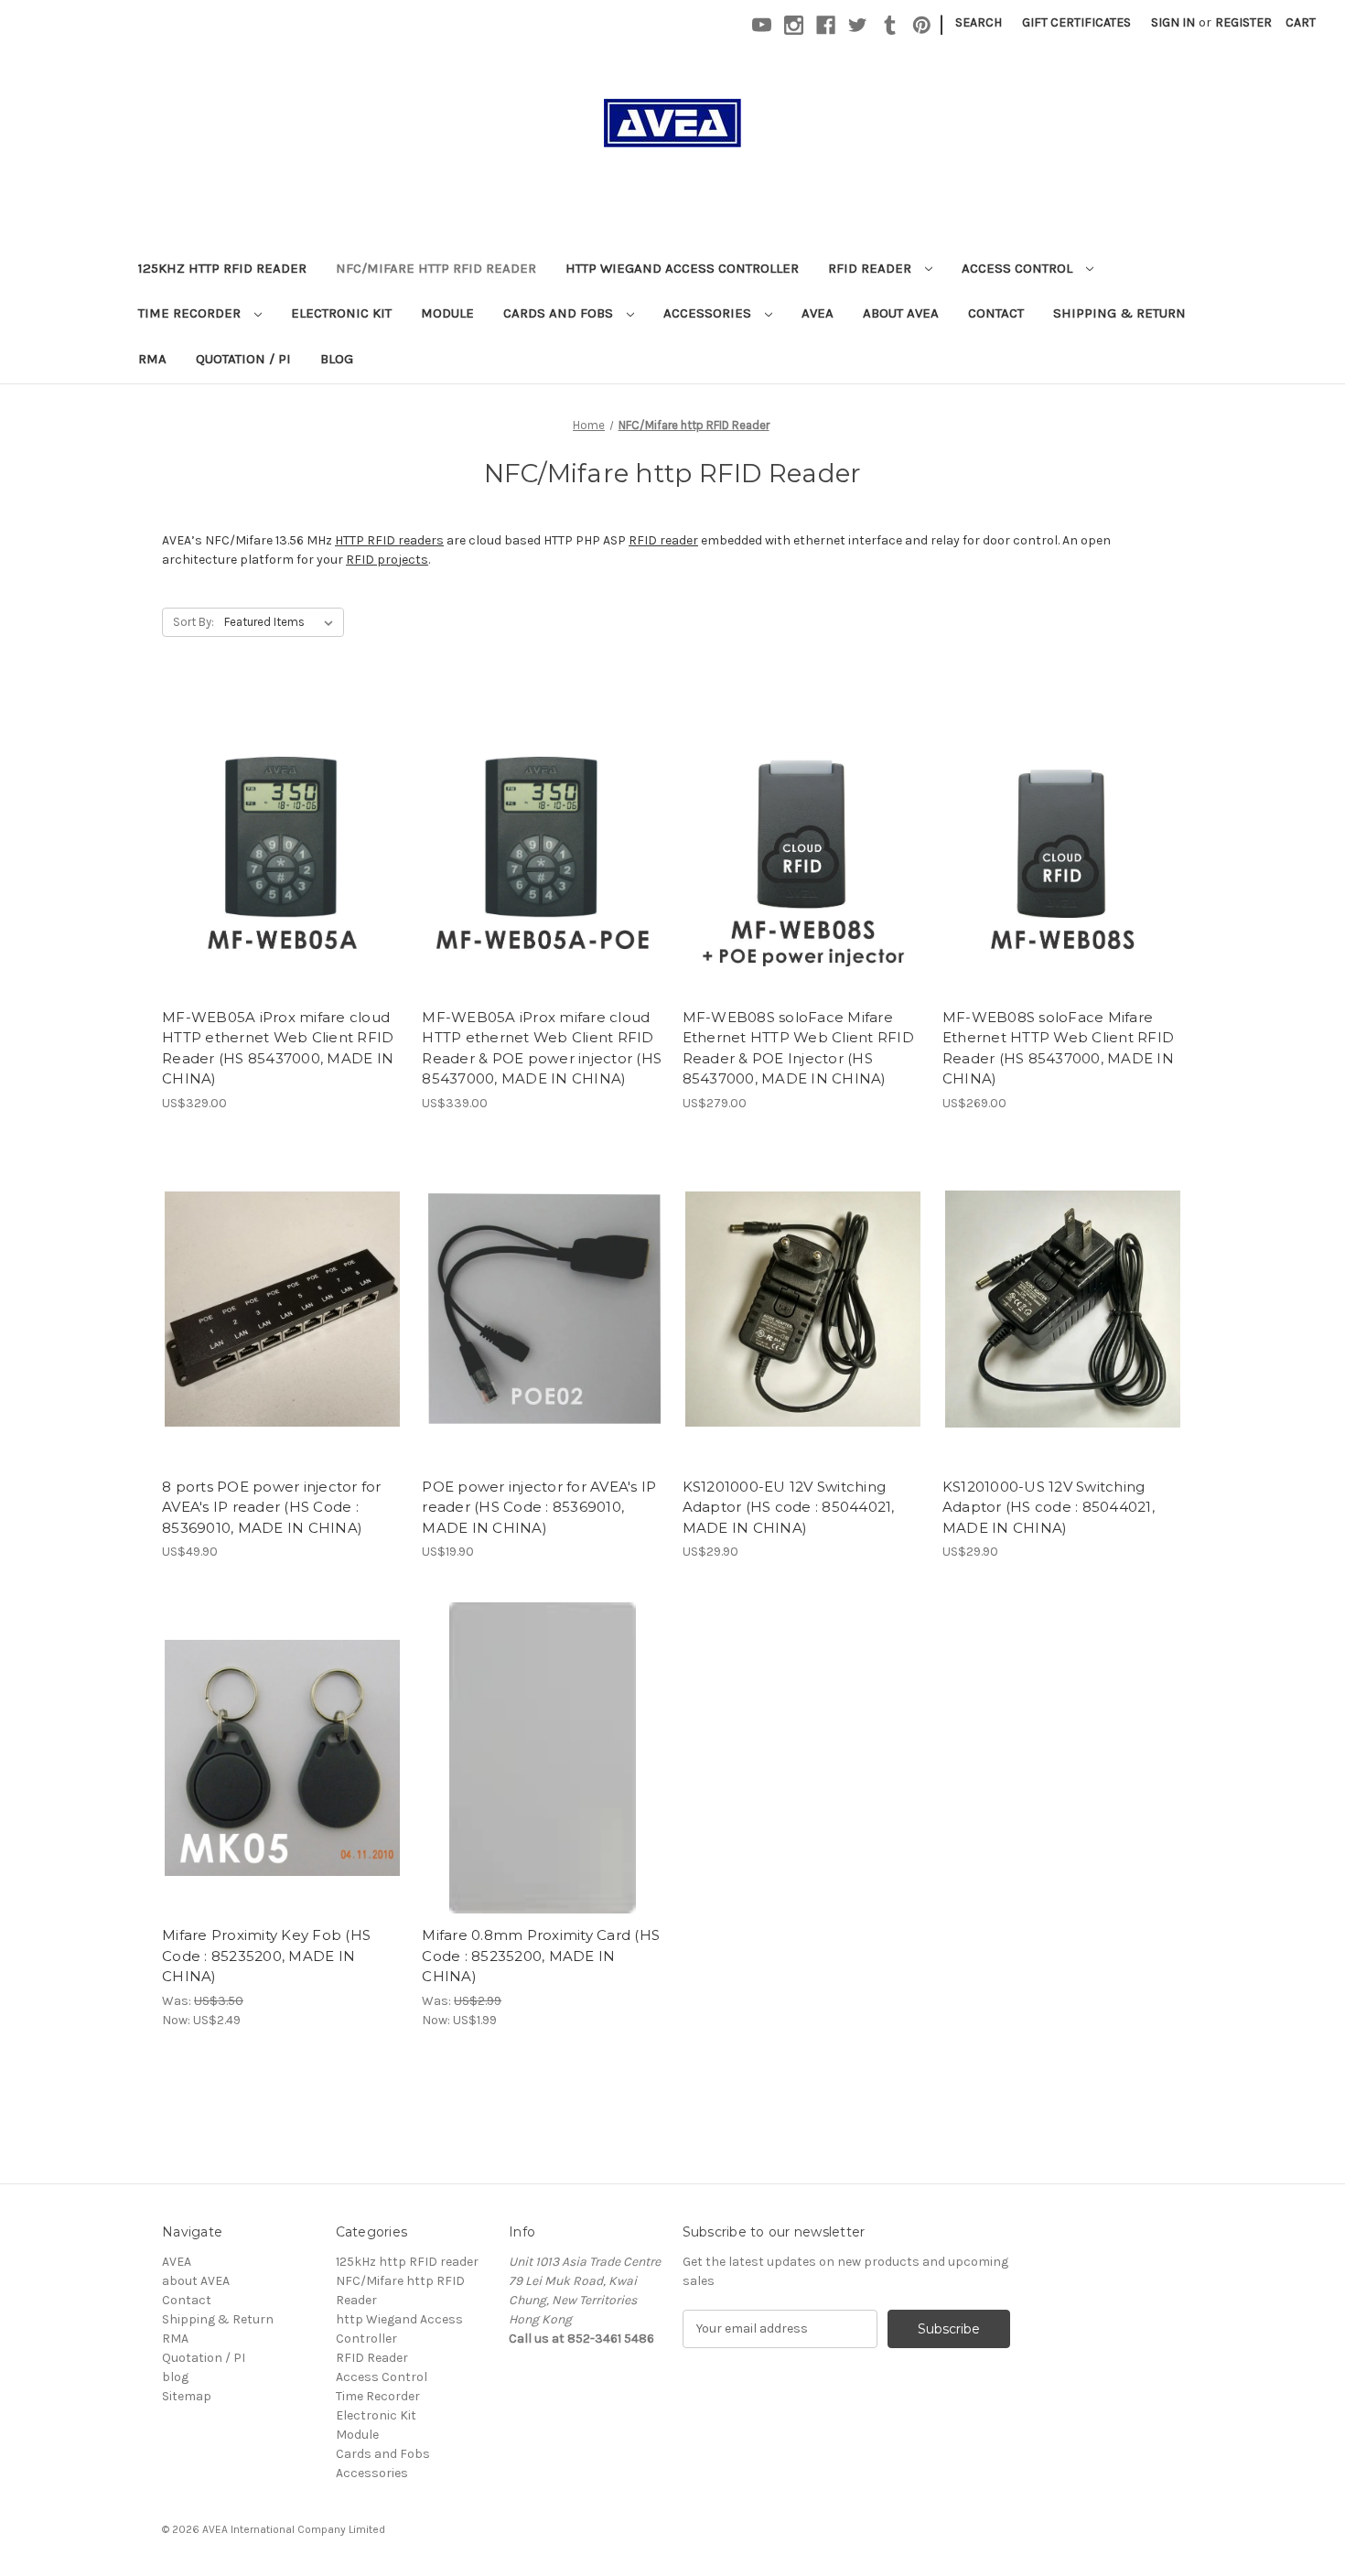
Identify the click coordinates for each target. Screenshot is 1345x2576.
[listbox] (282, 622)
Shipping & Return (1119, 313)
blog (337, 359)
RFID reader (663, 540)
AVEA (818, 313)
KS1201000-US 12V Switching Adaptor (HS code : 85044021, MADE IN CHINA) (1049, 1507)
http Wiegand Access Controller (682, 268)
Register (1243, 22)
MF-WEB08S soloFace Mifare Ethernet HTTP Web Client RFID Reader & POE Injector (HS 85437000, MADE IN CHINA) (798, 1048)
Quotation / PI (243, 359)
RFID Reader (872, 268)
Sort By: (194, 622)
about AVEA (901, 313)
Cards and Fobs (560, 313)
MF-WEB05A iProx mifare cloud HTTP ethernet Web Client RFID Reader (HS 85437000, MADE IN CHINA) (278, 1048)
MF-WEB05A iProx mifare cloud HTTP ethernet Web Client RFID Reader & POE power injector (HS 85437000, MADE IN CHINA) (542, 1048)
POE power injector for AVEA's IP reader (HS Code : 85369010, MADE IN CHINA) (539, 1507)
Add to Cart (282, 856)
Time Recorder (191, 313)
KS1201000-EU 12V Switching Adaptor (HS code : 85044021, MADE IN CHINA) (789, 1507)
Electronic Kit (341, 313)
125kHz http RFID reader (222, 268)
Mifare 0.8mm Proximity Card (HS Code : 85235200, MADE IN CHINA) (541, 1956)
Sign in (1173, 22)
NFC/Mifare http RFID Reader (436, 268)
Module (447, 313)
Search (979, 22)
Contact (996, 313)
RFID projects (387, 560)
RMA (152, 359)
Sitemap (187, 2396)
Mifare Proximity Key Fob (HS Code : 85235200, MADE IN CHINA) (266, 1956)
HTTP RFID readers (389, 540)
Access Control (1019, 268)
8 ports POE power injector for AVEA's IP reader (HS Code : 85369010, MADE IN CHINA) (272, 1507)
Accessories (709, 313)
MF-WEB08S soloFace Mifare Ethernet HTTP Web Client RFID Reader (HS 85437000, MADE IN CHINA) (1058, 1048)
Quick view (281, 824)
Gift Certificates (1076, 22)
